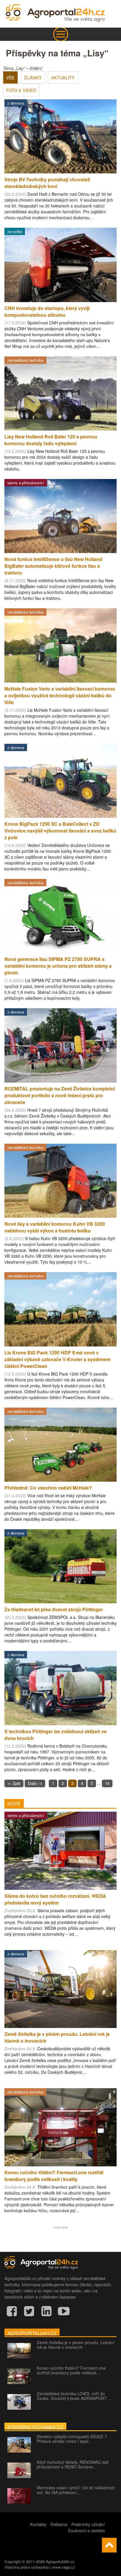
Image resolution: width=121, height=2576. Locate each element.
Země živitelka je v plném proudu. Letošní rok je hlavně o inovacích (75, 2345)
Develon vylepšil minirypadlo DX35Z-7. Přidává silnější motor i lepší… (72, 2439)
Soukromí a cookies (86, 2530)
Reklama (59, 2524)
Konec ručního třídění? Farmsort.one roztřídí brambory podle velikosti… (71, 2370)
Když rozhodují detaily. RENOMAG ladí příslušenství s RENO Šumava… (73, 2464)
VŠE (10, 77)
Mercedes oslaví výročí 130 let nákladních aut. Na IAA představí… (76, 2490)
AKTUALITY (63, 77)
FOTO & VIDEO (21, 90)
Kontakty (38, 2524)
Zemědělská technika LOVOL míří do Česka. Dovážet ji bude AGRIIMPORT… (74, 2396)
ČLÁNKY (33, 77)
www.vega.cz (64, 2567)
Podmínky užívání (88, 2524)
